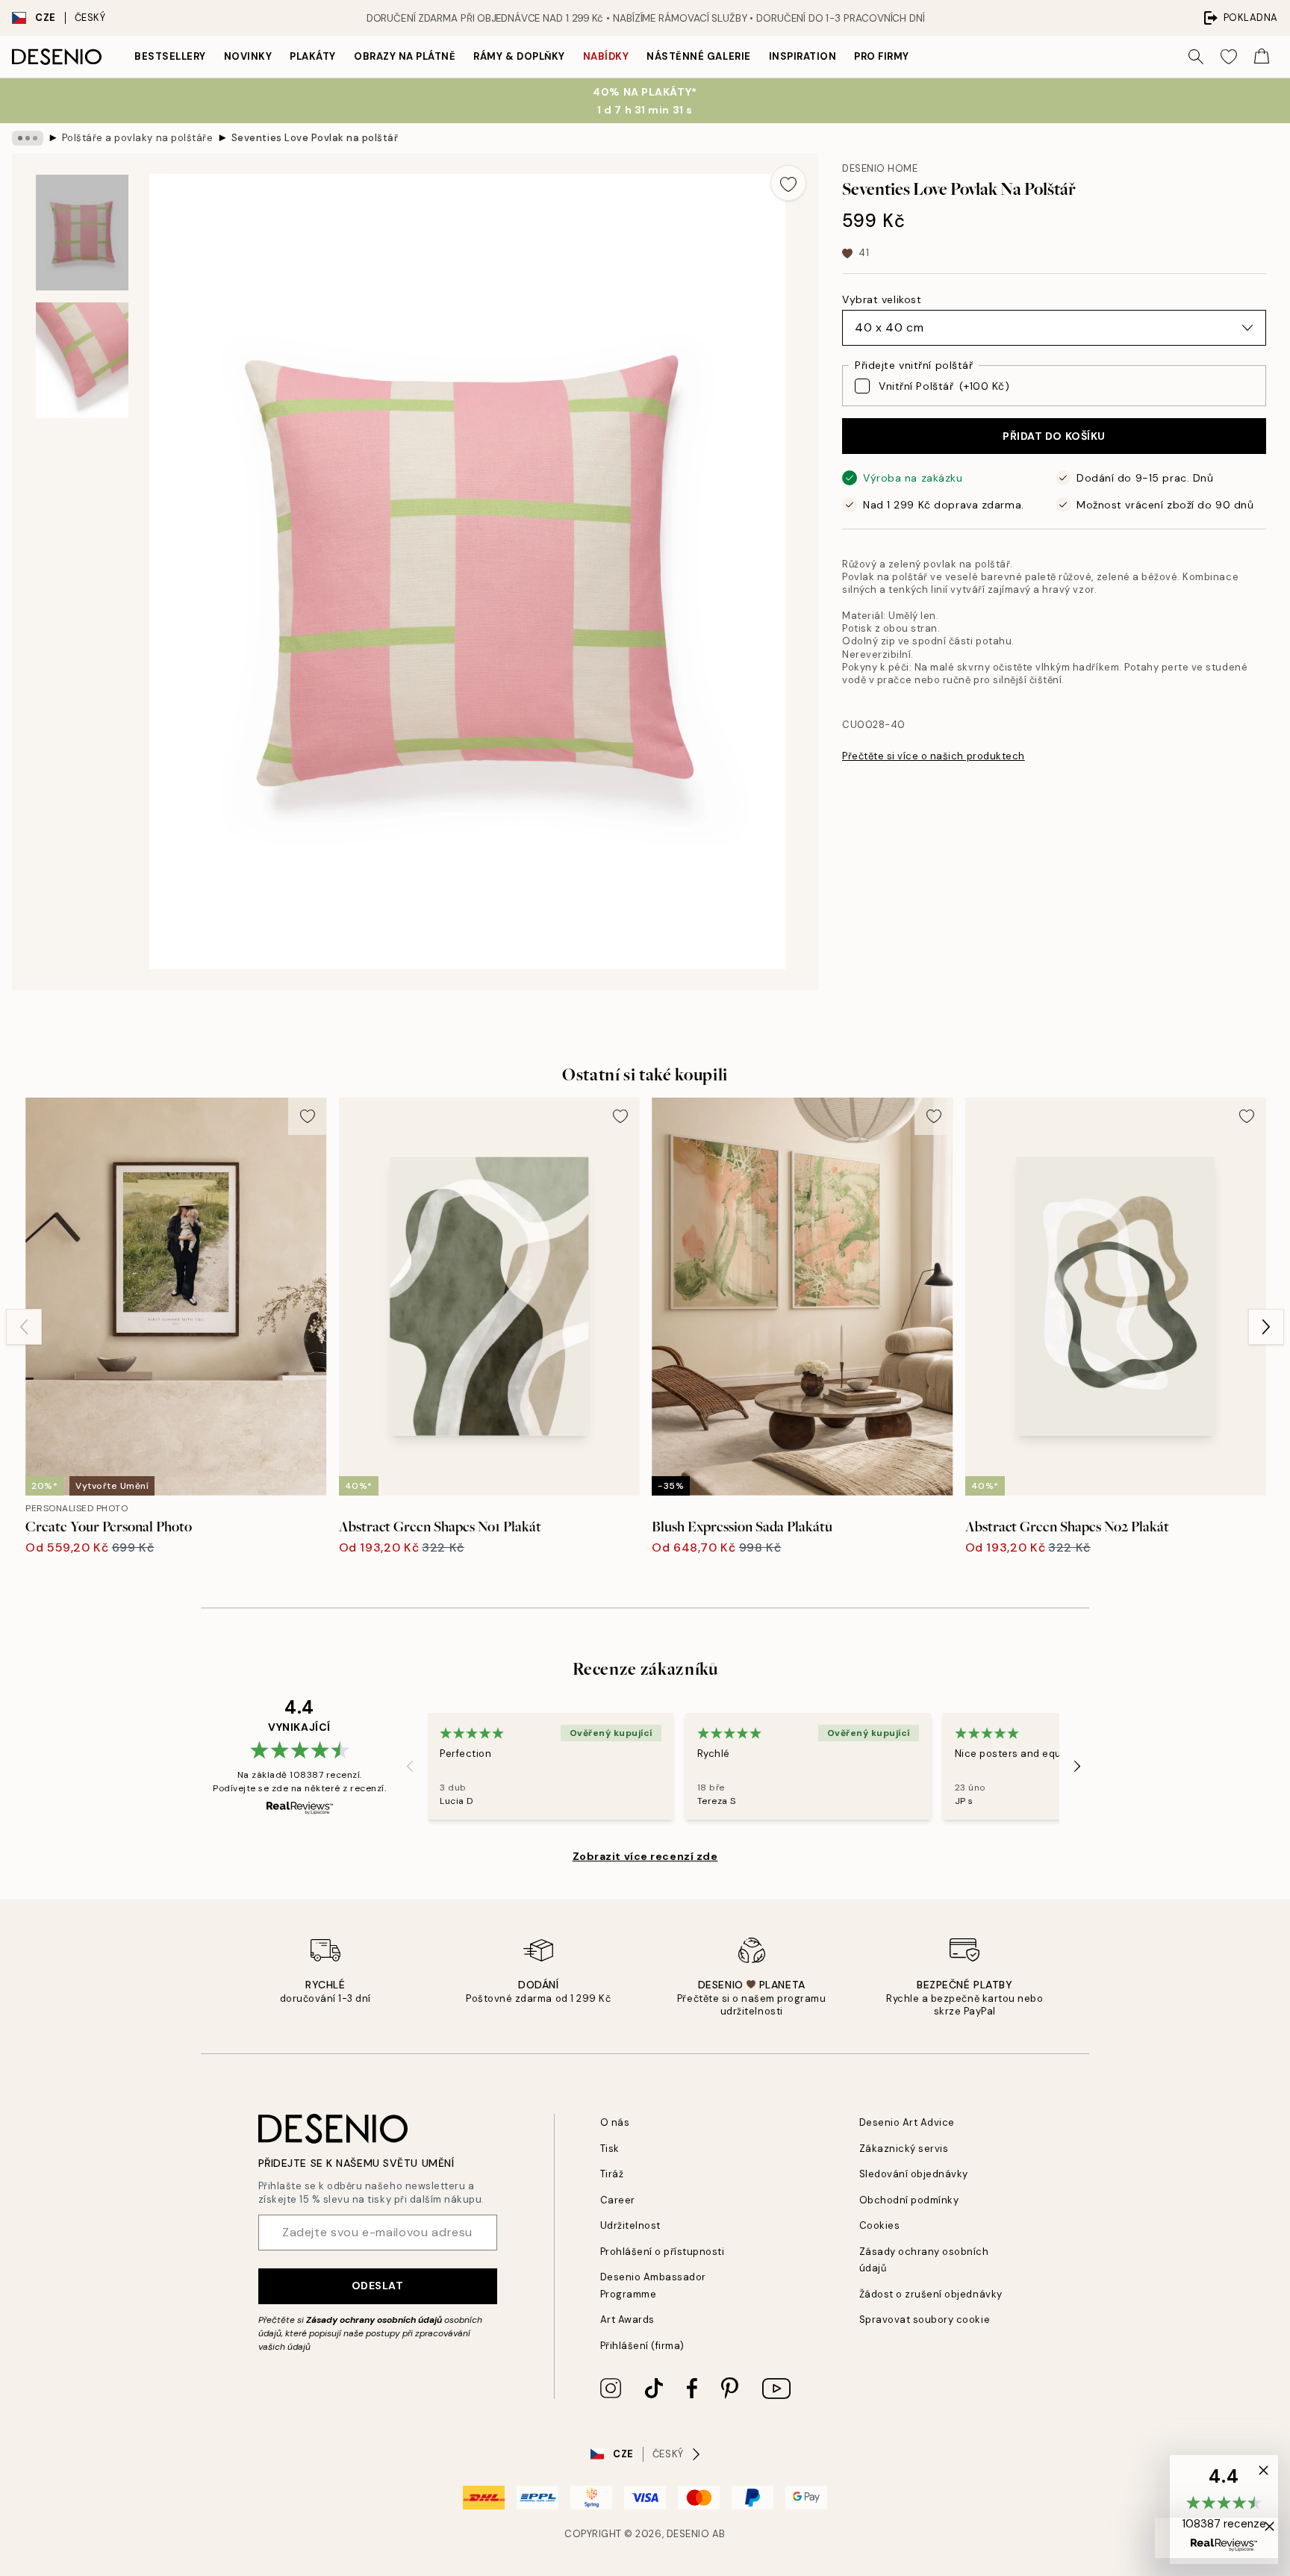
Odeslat (378, 2286)
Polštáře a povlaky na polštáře (138, 138)
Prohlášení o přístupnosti (663, 2252)
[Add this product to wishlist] (788, 183)
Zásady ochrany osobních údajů (374, 2320)
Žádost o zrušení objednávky (931, 2294)
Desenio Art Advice (907, 2122)
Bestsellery (170, 56)
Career (618, 2200)
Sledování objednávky (914, 2174)
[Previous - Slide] (24, 1327)
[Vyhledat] (1196, 57)
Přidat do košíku (1054, 436)
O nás (615, 2122)
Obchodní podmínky (909, 2200)
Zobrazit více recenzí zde (645, 1856)
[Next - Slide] (1266, 1327)
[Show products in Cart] (1262, 57)
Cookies (880, 2225)
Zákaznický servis (904, 2149)
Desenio (688, 2534)
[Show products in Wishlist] (1229, 57)
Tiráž (612, 2174)
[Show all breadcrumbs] (28, 138)
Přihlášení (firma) (642, 2346)
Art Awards (627, 2320)
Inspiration (803, 56)
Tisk (610, 2149)
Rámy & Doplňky (519, 56)
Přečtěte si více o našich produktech (934, 756)
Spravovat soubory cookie (925, 2320)
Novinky (248, 56)
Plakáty (313, 56)
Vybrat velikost (882, 299)
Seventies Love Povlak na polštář (315, 138)
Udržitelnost (630, 2225)
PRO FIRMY (882, 56)
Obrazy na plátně (405, 56)
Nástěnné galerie (698, 56)
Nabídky (606, 56)
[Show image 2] (82, 360)
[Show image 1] (82, 233)
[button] (1224, 2510)
